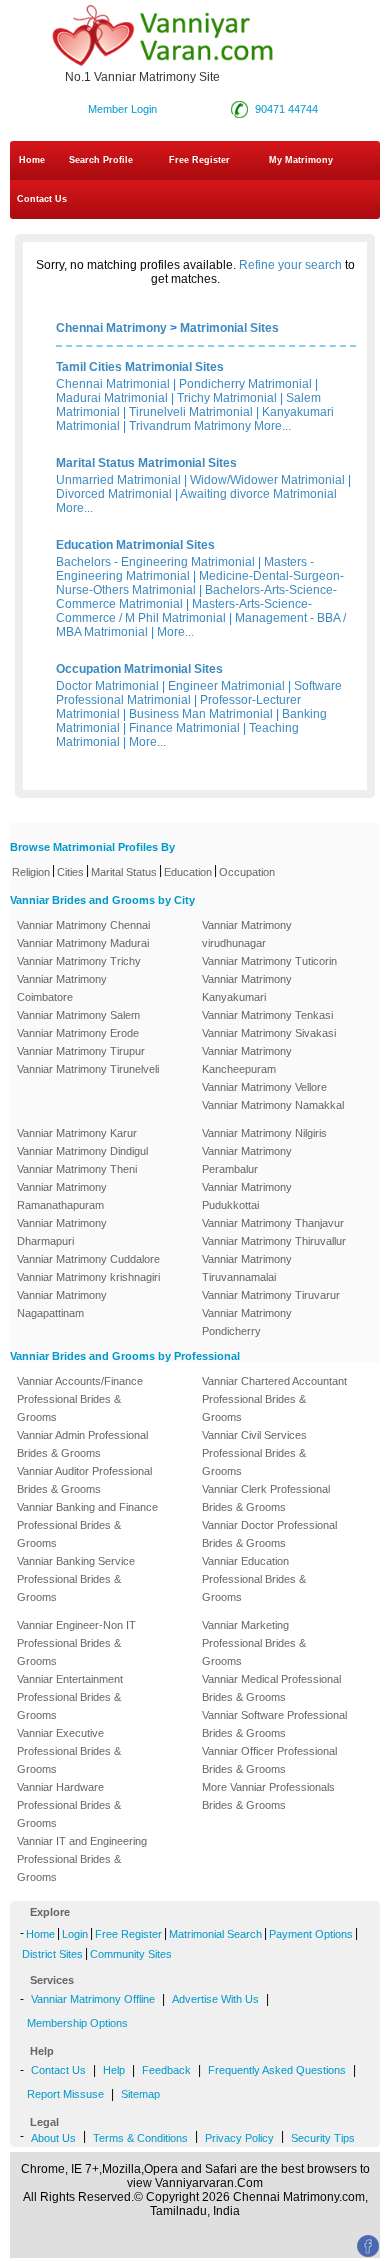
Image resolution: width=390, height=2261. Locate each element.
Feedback (166, 2070)
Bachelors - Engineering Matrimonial (155, 562)
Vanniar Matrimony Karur (77, 1133)
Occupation (247, 872)
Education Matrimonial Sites (135, 545)
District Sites (52, 1954)
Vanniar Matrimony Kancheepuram (247, 1060)
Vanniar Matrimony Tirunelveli (88, 1069)
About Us (53, 2138)
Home (32, 160)
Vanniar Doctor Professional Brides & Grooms (269, 1534)
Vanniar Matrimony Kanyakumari (247, 988)
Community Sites (131, 1954)
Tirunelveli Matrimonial (191, 412)
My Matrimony (301, 160)
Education (188, 872)
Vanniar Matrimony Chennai (83, 925)
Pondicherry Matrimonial (245, 384)
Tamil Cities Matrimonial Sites (140, 367)
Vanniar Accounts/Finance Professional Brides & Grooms (80, 1399)
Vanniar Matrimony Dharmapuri (62, 1232)
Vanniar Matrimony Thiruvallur (274, 1241)
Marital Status (124, 872)
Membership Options (77, 2023)
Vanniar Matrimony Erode (78, 1033)
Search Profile (101, 160)
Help (114, 2070)
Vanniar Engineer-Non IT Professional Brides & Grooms (76, 1643)
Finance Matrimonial (184, 728)
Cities (70, 872)
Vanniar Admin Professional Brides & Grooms (82, 1444)
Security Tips (323, 2138)
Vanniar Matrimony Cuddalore (88, 1259)
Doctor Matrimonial (107, 686)
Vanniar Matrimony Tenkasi (267, 1015)
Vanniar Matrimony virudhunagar (247, 934)
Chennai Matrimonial (113, 384)
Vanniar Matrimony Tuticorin (269, 961)
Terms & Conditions (140, 2138)
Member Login (122, 109)
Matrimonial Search (215, 1934)
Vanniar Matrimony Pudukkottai (247, 1196)
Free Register (199, 160)
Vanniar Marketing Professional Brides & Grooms (254, 1643)
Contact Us (40, 199)
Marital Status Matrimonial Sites (146, 463)
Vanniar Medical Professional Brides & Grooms (271, 1688)
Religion (31, 872)
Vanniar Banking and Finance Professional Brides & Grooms (87, 1525)
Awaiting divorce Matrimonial (258, 494)
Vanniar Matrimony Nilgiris (264, 1133)
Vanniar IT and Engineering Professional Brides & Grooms (82, 1859)
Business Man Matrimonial (201, 714)
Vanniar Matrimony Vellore (264, 1087)
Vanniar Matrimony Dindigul (82, 1151)
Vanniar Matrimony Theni (77, 1169)
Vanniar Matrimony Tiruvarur (271, 1295)
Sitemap (140, 2094)
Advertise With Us (215, 1999)
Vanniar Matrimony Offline (93, 1999)
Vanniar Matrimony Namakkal (273, 1105)
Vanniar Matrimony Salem (78, 1015)
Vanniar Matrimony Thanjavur (273, 1223)
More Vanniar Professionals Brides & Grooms (268, 1796)
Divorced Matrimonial (114, 494)
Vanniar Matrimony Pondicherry (247, 1322)
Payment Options (311, 1934)
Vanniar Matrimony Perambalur (247, 1160)
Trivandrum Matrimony (190, 426)
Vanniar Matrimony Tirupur (81, 1051)
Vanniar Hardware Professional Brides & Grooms (69, 1805)
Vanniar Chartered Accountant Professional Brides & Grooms (274, 1399)
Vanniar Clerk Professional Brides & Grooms (266, 1498)
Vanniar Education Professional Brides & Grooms (254, 1579)
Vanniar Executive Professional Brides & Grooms (69, 1751)
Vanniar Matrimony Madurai (83, 943)
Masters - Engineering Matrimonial (185, 569)
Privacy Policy (239, 2138)
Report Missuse (65, 2094)
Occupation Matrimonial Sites (139, 669)
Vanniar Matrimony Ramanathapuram (62, 1196)
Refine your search (290, 265)
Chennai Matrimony (111, 328)
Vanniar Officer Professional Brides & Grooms (269, 1760)
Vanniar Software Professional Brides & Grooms (274, 1724)
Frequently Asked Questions (277, 2070)
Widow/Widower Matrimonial (267, 480)
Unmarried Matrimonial (118, 480)
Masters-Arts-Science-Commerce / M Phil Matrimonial (184, 611)
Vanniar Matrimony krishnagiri (88, 1277)
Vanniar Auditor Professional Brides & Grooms (84, 1480)
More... (272, 426)
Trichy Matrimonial (227, 398)
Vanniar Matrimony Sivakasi (269, 1033)
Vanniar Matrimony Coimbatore (62, 988)
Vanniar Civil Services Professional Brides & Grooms (254, 1453)
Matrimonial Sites (229, 328)
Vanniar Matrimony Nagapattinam (62, 1304)
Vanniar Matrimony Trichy (79, 961)
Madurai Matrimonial (112, 398)
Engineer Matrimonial (226, 686)
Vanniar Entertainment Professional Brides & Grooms (70, 1697)
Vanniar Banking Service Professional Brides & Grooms (76, 1579)
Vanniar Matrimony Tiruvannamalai (247, 1268)
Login (75, 1934)
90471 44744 (286, 109)
